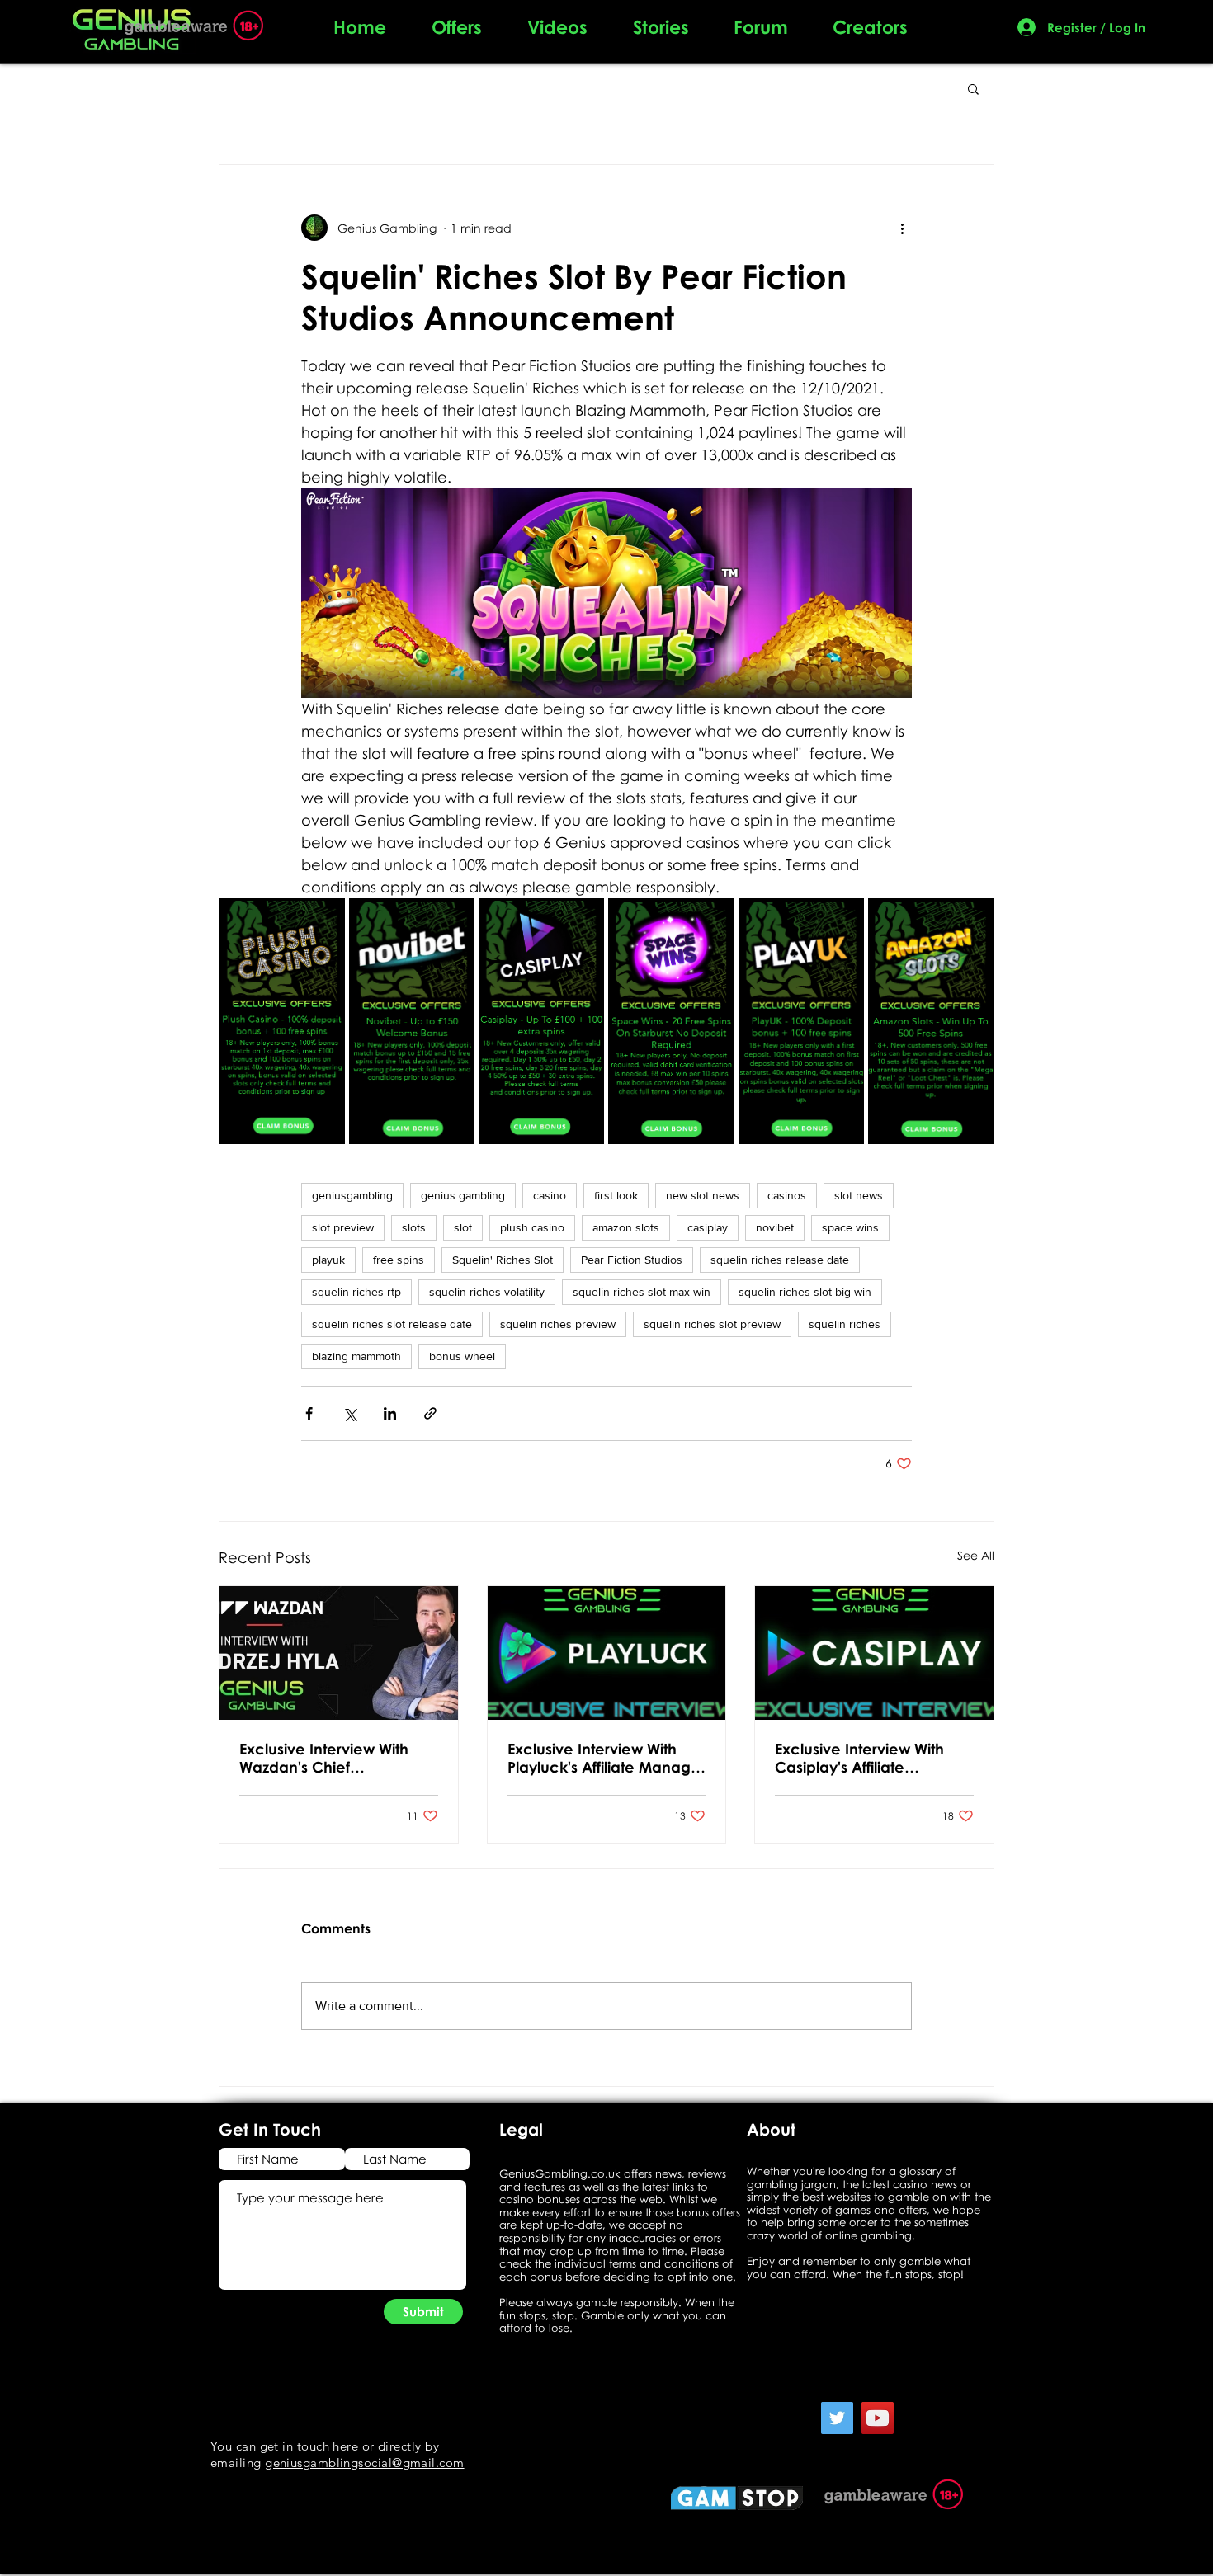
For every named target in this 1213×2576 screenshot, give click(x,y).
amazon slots (626, 1227)
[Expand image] (323, 920)
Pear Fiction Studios (632, 1260)
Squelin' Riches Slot (503, 1260)
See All (976, 1555)
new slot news (703, 1195)
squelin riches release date (780, 1260)
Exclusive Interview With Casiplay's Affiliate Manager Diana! (859, 1758)
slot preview (343, 1227)
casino (550, 1195)
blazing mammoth (356, 1356)
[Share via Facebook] (309, 1413)
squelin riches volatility (487, 1292)
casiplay (708, 1227)
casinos (787, 1195)
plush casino (532, 1227)
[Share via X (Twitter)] (349, 1413)
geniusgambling (352, 1195)
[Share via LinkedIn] (390, 1413)
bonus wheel (462, 1356)
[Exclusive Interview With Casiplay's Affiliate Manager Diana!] (874, 1653)
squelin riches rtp (356, 1292)
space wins (850, 1227)
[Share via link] (430, 1413)
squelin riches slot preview (712, 1324)
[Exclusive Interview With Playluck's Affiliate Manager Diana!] (607, 1653)
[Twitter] (837, 2418)
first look (616, 1195)
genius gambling (463, 1195)
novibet (775, 1227)
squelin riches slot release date (392, 1324)
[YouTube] (878, 2418)
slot (463, 1227)
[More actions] (902, 228)
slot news (859, 1195)
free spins (399, 1260)
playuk (328, 1260)
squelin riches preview (558, 1324)
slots (414, 1227)
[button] (973, 88)
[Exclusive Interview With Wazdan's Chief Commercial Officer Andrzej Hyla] (339, 1653)
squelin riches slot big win (805, 1292)
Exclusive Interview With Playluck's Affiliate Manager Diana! (606, 1758)
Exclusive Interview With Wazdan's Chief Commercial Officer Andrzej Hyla (324, 1758)
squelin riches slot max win (642, 1292)
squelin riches (845, 1324)
